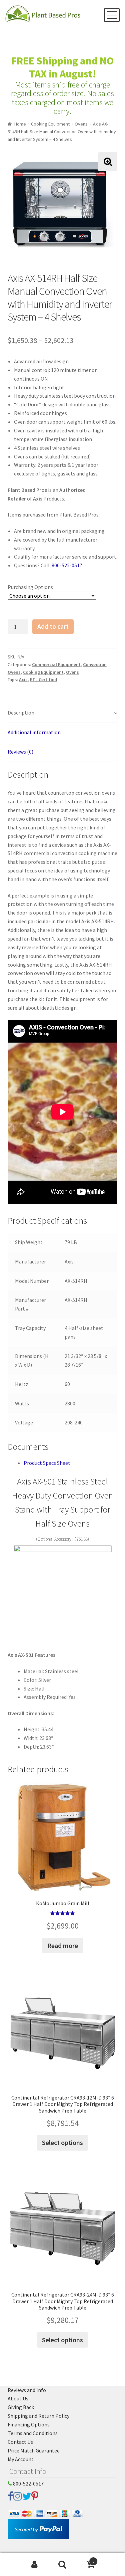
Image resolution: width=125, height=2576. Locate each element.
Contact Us (20, 2442)
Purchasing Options (30, 587)
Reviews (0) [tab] (20, 752)
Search (62, 2565)
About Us (18, 2398)
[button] (108, 162)
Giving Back (21, 2407)
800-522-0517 (66, 565)
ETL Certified (43, 679)
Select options (62, 2142)
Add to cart (53, 626)
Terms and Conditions (33, 2433)
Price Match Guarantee (34, 2450)
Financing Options (29, 2424)
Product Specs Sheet (47, 1463)
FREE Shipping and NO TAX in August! (62, 67)
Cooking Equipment (50, 124)
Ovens (81, 124)
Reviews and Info (27, 2390)
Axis (23, 679)
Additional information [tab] (34, 732)
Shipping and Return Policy (38, 2416)
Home (20, 124)
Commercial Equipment (56, 664)
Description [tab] (21, 713)
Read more (63, 1945)
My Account (21, 2459)
